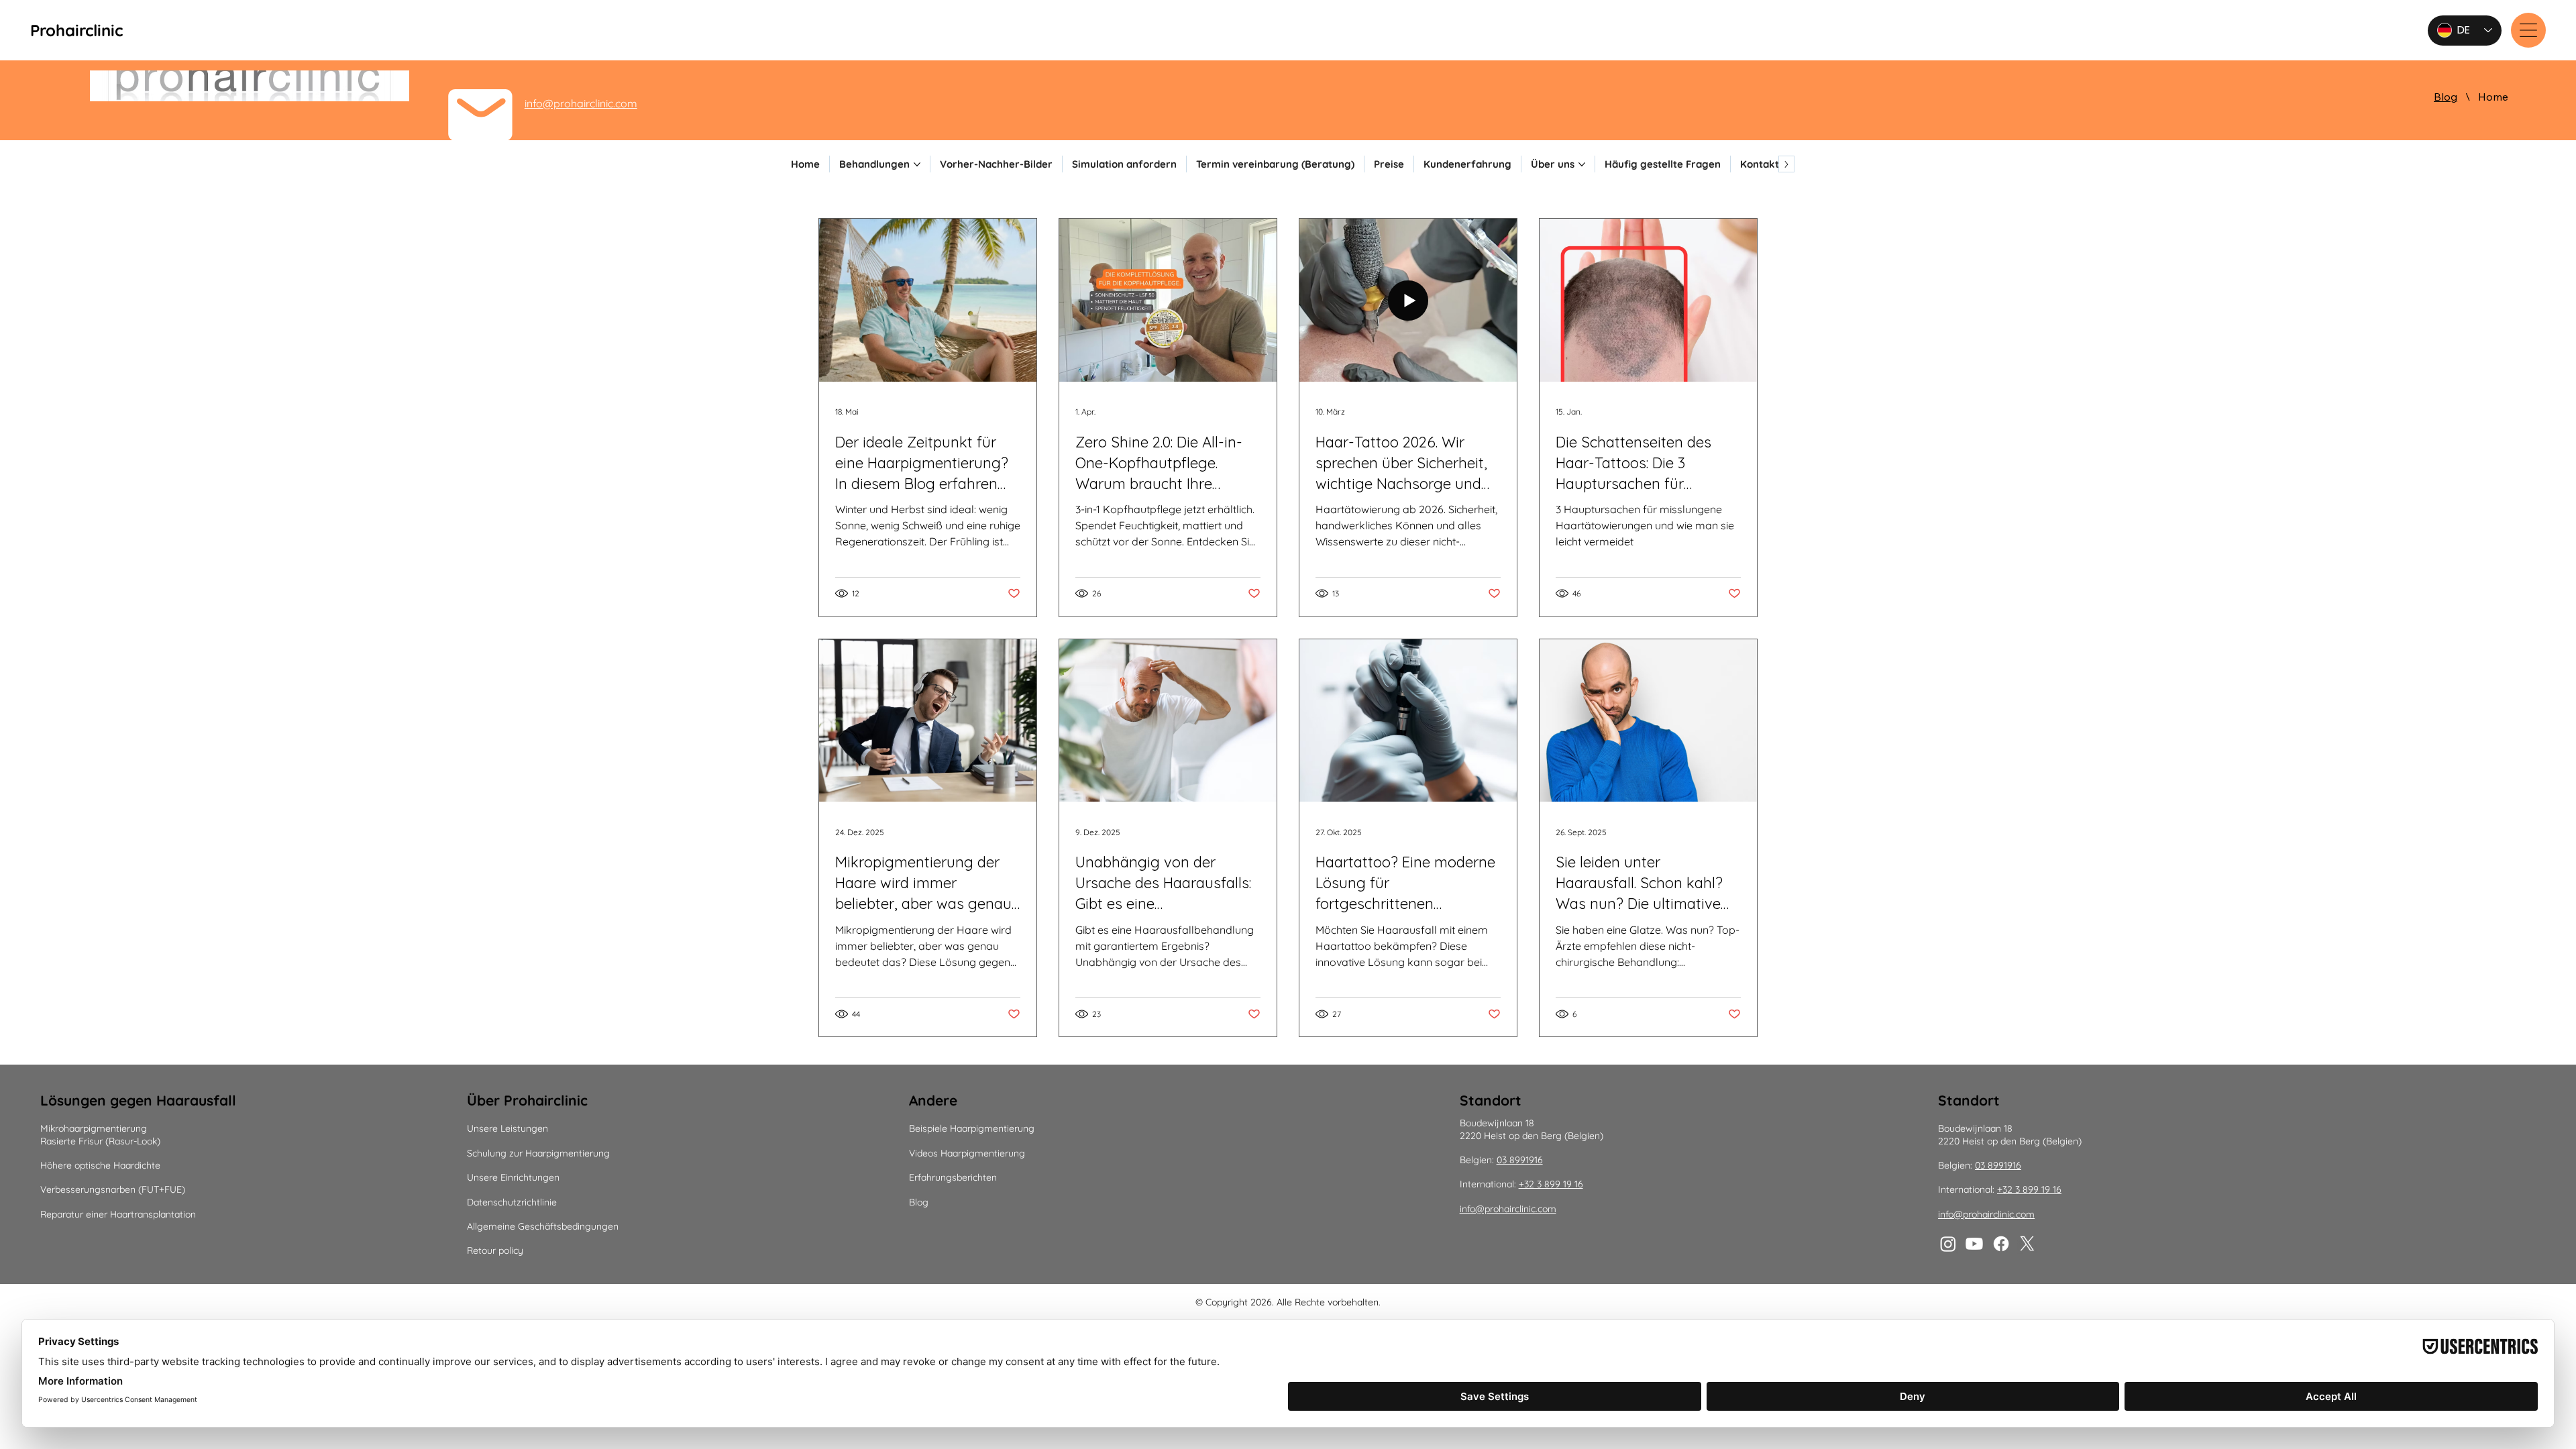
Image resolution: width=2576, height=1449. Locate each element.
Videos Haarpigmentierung (967, 1153)
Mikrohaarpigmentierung (94, 1128)
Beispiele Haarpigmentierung (972, 1128)
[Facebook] (2001, 1244)
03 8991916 (1520, 1160)
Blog (919, 1202)
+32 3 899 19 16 (1551, 1184)
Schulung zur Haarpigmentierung (538, 1153)
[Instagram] (1948, 1244)
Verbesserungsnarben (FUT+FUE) (113, 1189)
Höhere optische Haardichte (100, 1165)
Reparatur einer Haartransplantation (118, 1214)
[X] (2027, 1244)
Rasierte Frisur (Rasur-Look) (100, 1141)
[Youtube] (1974, 1244)
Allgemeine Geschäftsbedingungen (543, 1226)
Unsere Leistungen (507, 1128)
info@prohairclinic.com (581, 103)
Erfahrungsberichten (953, 1177)
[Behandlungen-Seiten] (917, 164)
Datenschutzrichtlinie (512, 1202)
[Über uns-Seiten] (1582, 164)
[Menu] (2528, 30)
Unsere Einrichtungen (513, 1177)
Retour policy (495, 1250)
